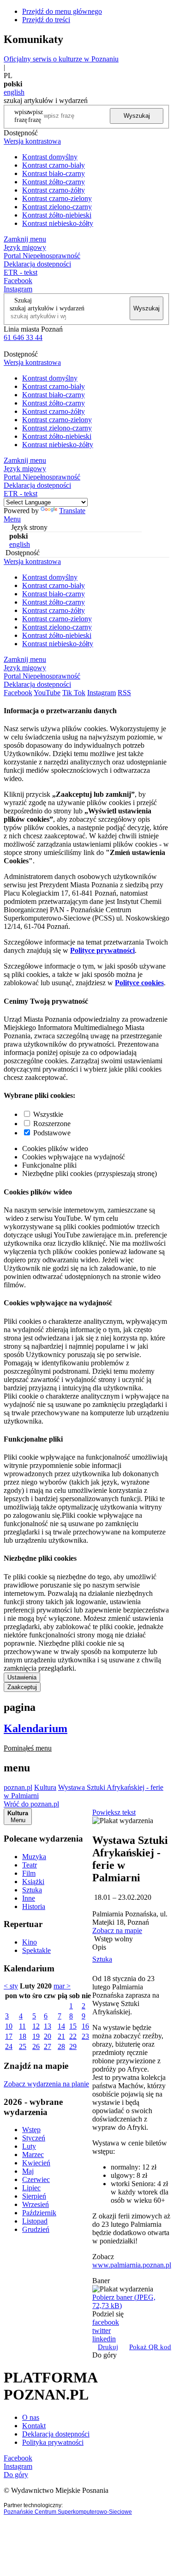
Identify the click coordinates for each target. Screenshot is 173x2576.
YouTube (47, 693)
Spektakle (36, 1950)
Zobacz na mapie (117, 1930)
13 (48, 2026)
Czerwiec (36, 2179)
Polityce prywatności (102, 950)
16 (85, 2026)
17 (9, 2036)
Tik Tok (74, 693)
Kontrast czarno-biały (54, 165)
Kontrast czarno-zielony (57, 198)
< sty (11, 1986)
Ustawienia (22, 1677)
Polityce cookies (139, 983)
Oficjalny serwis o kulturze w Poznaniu (61, 59)
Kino (30, 1942)
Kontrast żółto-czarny (54, 182)
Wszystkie (48, 1114)
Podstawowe (52, 1133)
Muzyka (34, 1857)
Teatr (30, 1865)
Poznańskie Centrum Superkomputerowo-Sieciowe (68, 2512)
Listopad (35, 2221)
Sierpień (34, 2196)
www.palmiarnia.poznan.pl (132, 2265)
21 (61, 2036)
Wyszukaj (137, 116)
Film (29, 1873)
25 (23, 2046)
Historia (34, 1906)
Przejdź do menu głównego (62, 11)
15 (73, 2026)
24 (9, 2046)
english (14, 92)
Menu (12, 519)
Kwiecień (36, 2163)
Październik (39, 2213)
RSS (124, 693)
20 (48, 2036)
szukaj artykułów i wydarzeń (47, 308)
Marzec (33, 2155)
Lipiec (31, 2188)
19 (36, 2036)
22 (73, 2036)
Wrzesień (36, 2204)
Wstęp (31, 2130)
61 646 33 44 (23, 337)
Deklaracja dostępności (56, 2434)
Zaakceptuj (22, 1687)
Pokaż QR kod (150, 2347)
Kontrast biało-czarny (54, 173)
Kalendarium (36, 1728)
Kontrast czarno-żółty (54, 190)
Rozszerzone (52, 1124)
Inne (29, 1898)
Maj (28, 2171)
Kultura (45, 1787)
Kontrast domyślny (50, 157)
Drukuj (108, 2347)
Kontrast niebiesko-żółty (58, 223)
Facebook (18, 281)
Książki (33, 1882)
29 (73, 2046)
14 (61, 2026)
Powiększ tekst (114, 1812)
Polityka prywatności (53, 2442)
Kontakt (34, 2426)
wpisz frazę (36, 116)
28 (61, 2046)
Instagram (18, 289)
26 (36, 2046)
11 (22, 2026)
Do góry (104, 2355)
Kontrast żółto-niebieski (57, 215)
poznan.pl (18, 1787)
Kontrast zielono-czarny (57, 207)
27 (48, 2046)
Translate (72, 511)
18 (23, 2036)
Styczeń (34, 2138)
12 (36, 2026)
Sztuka (32, 1890)
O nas (31, 2417)
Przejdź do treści (46, 20)
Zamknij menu (25, 239)
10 (9, 2026)
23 (85, 2036)
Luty (29, 2146)
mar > (62, 1986)
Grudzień (36, 2229)
